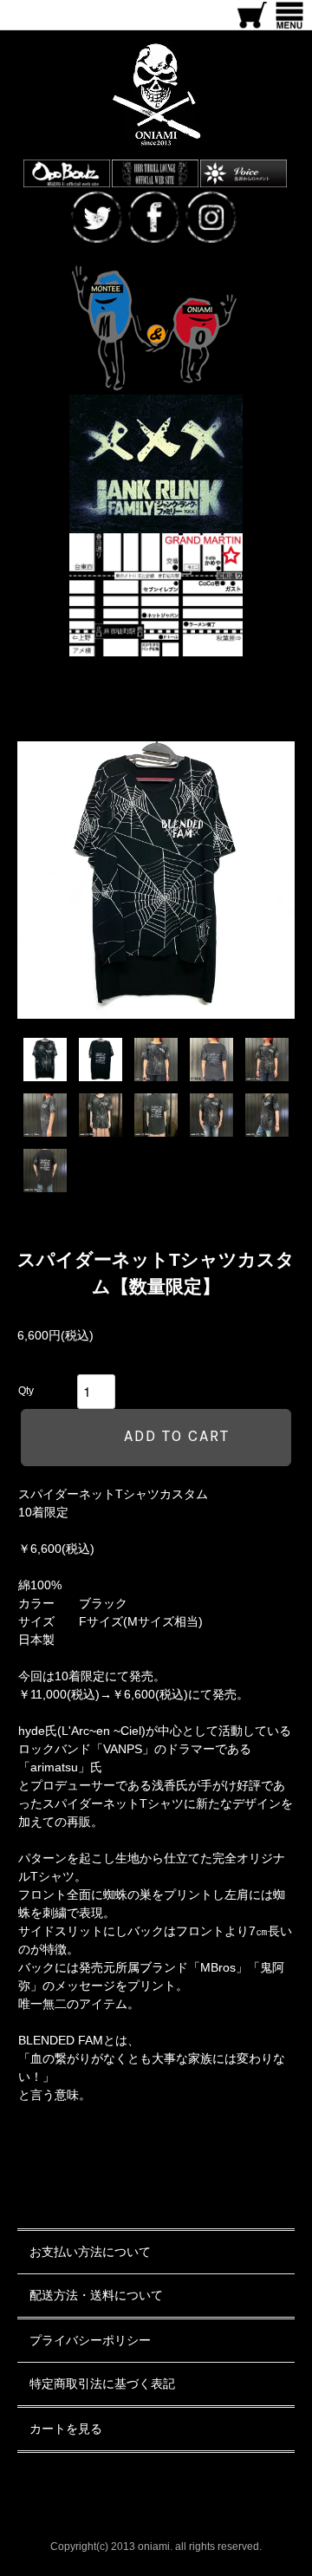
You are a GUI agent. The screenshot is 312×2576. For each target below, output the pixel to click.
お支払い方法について (90, 2252)
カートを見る (66, 2429)
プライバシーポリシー (90, 2340)
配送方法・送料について (96, 2295)
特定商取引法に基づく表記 (102, 2384)
